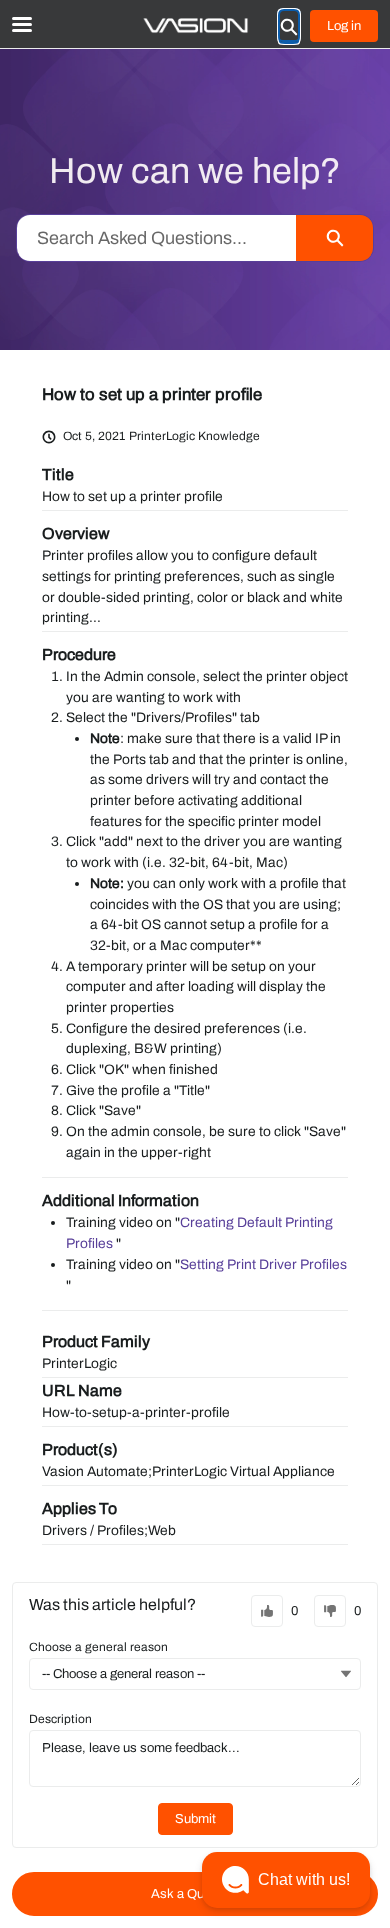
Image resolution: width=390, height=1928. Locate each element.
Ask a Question (195, 1894)
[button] (286, 1880)
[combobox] (156, 238)
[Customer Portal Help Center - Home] (195, 25)
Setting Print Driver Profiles (263, 1264)
